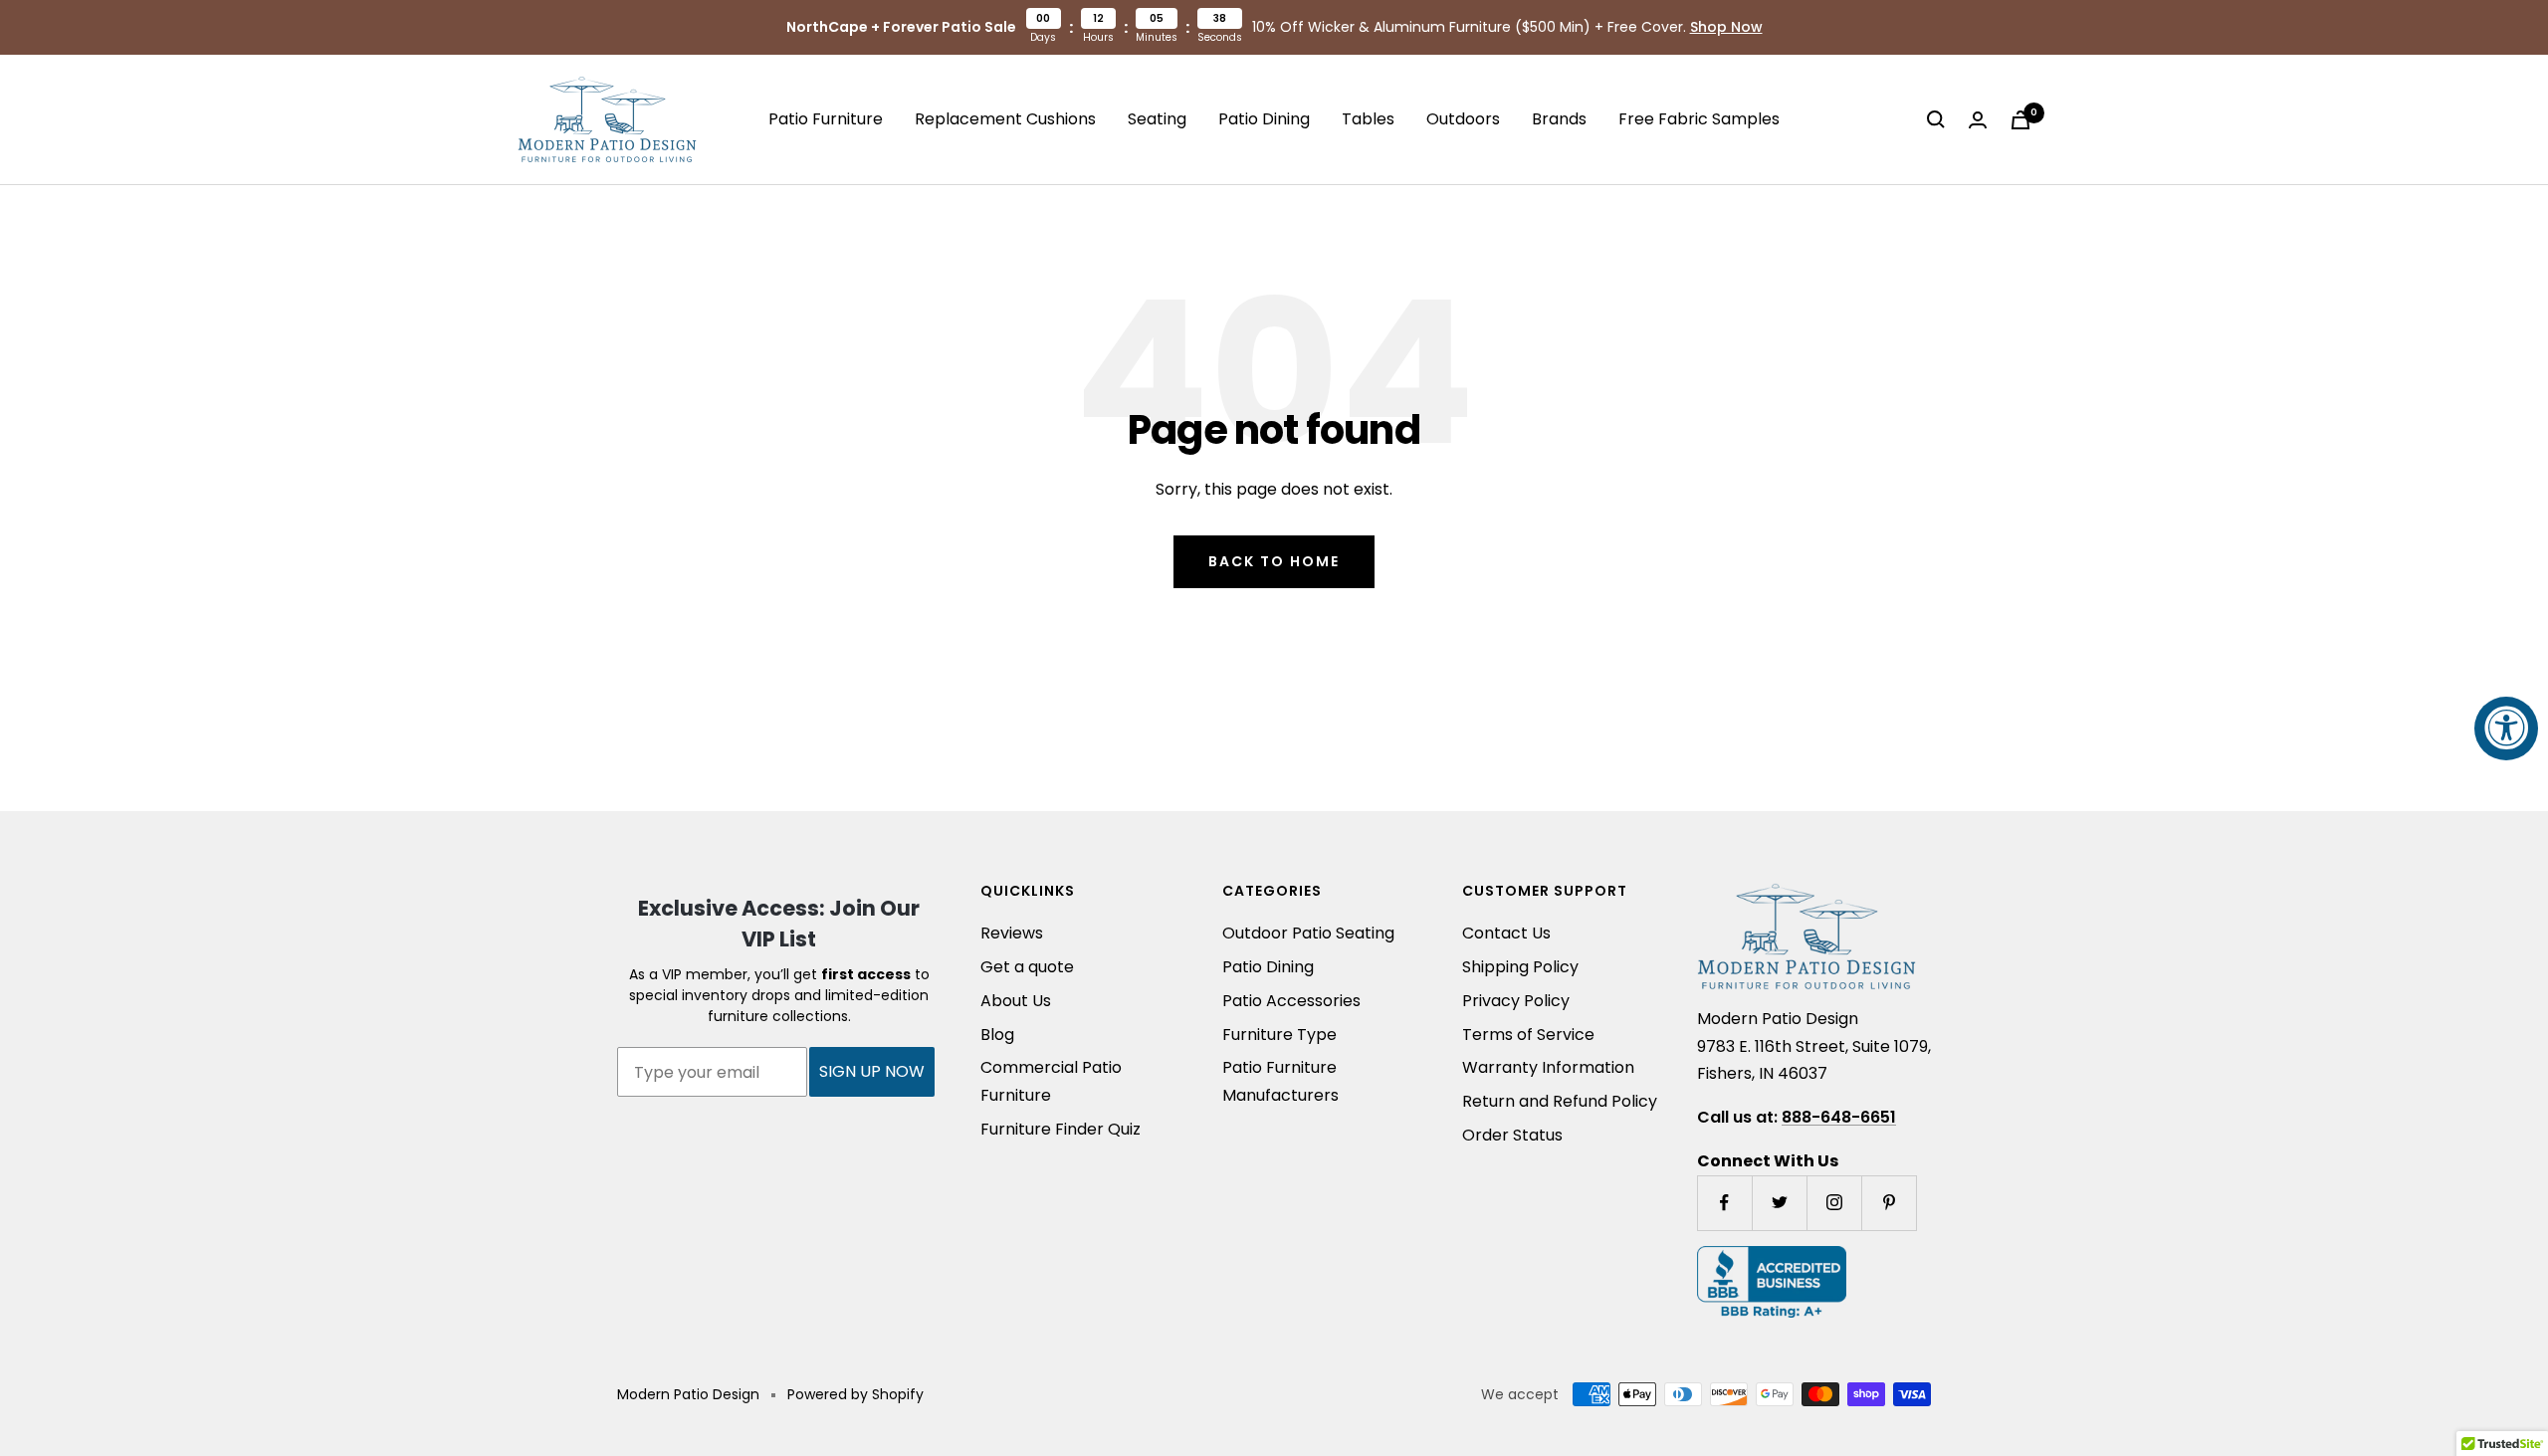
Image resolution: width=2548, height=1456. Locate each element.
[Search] (1936, 119)
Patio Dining (1264, 119)
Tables (1368, 119)
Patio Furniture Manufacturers (1280, 1081)
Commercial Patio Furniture (1051, 1081)
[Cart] (2020, 120)
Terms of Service (1528, 1035)
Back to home (1274, 561)
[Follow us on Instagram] (1834, 1203)
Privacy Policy (1516, 1001)
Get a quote (1027, 967)
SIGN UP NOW (872, 1071)
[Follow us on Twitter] (1779, 1203)
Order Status (1512, 1135)
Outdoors (1463, 119)
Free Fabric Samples (1699, 119)
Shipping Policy (1520, 967)
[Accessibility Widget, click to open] (2506, 728)
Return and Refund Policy (1560, 1101)
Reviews (1012, 933)
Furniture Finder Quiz (1061, 1129)
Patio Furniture (826, 119)
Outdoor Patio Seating (1308, 933)
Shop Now (1726, 27)
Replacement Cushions (1005, 119)
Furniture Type (1279, 1035)
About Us (1016, 1001)
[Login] (1978, 120)
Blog (997, 1035)
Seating (1157, 119)
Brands (1559, 119)
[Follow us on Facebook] (1724, 1203)
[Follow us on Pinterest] (1889, 1203)
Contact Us (1506, 933)
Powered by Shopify (855, 1394)
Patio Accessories (1291, 1001)
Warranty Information (1548, 1067)
